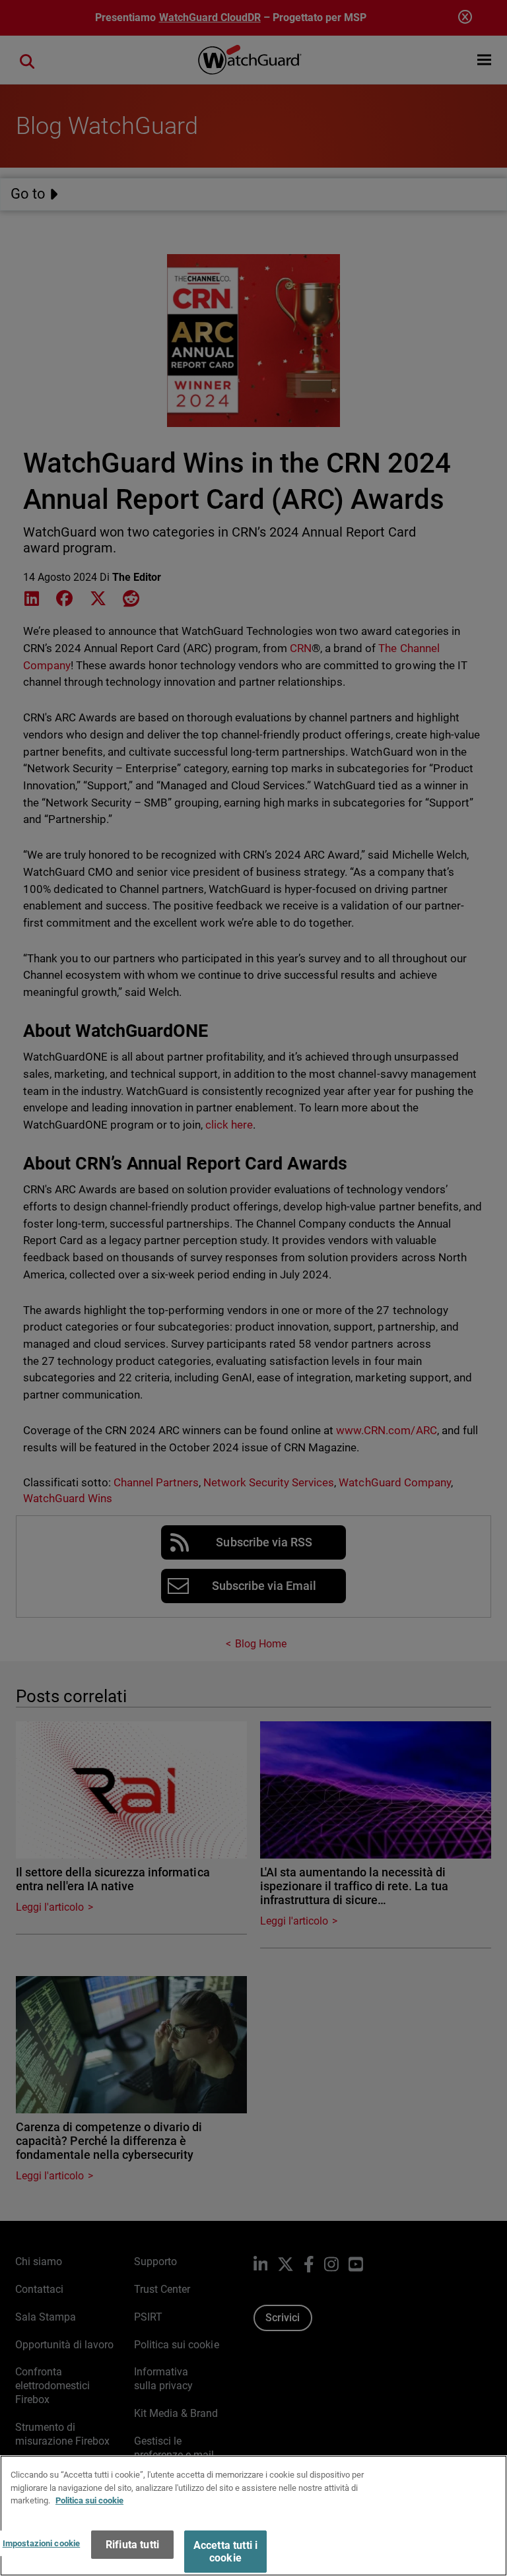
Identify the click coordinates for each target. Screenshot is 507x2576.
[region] (253, 2516)
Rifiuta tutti (132, 2545)
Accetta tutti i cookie (225, 2552)
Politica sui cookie (89, 2500)
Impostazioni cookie (41, 2543)
